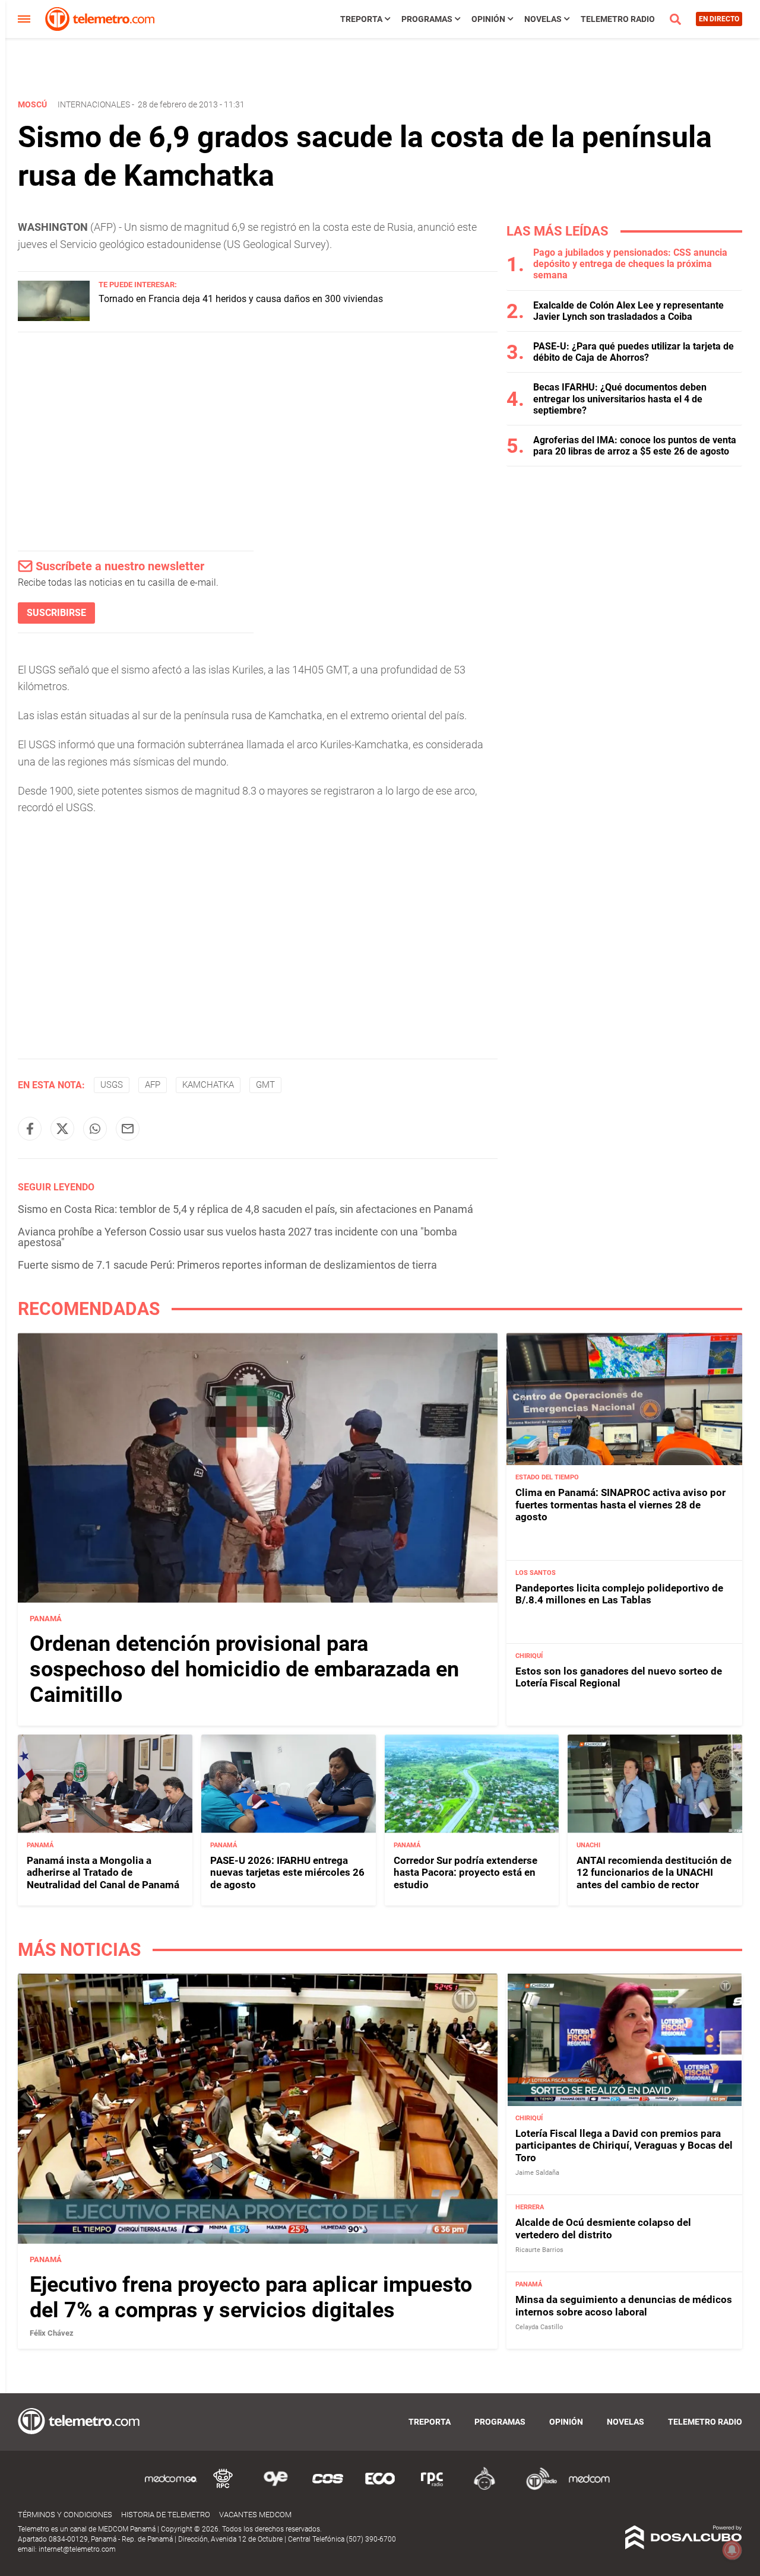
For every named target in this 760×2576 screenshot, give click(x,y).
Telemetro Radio (618, 19)
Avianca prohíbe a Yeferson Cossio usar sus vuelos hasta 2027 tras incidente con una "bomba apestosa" (237, 1237)
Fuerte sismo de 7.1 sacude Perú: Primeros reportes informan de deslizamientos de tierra (227, 1265)
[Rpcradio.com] (432, 2488)
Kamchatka (208, 1085)
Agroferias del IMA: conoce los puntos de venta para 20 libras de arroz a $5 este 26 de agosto (635, 446)
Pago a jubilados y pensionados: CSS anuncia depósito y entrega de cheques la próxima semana (630, 264)
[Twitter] (62, 1129)
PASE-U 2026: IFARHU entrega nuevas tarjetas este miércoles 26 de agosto (287, 1873)
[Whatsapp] (95, 1129)
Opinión (488, 19)
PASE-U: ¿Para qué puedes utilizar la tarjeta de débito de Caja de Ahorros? (634, 352)
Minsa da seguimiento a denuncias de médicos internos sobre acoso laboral (624, 2305)
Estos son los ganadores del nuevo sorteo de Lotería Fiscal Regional (619, 1677)
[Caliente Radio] (484, 2488)
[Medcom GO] (171, 2488)
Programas (427, 19)
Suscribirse (56, 613)
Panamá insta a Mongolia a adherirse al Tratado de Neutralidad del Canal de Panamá (103, 1873)
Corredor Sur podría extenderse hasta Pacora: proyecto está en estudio (465, 1873)
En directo (719, 19)
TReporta (361, 19)
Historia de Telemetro (166, 2515)
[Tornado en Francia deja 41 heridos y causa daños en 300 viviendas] (54, 318)
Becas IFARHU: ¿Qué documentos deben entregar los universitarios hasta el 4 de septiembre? (620, 398)
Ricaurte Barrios (539, 2250)
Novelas (543, 19)
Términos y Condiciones (65, 2515)
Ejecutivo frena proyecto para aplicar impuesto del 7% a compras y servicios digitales (251, 2297)
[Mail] (128, 1129)
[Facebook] (30, 1129)
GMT (265, 1085)
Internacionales (94, 104)
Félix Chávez (52, 2333)
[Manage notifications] (732, 2550)
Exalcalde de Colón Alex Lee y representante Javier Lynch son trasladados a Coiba (628, 311)
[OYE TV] (275, 2488)
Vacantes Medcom (255, 2515)
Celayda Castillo (539, 2327)
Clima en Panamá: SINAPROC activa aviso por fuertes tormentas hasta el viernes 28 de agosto (620, 1505)
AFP (153, 1085)
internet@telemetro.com (77, 2549)
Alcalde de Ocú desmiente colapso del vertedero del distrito (603, 2228)
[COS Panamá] (328, 2488)
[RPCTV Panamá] (223, 2488)
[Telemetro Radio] (537, 2488)
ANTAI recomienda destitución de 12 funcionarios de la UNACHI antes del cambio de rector (654, 1873)
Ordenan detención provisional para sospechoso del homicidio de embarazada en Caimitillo (244, 1669)
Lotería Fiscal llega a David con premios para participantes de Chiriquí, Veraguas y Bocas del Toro (624, 2145)
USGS (112, 1085)
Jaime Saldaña (537, 2173)
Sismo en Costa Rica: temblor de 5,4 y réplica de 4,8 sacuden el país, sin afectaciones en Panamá (246, 1209)
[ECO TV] (380, 2488)
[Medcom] (589, 2488)
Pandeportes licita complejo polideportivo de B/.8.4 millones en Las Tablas (619, 1594)
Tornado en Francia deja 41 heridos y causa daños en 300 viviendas (241, 299)
